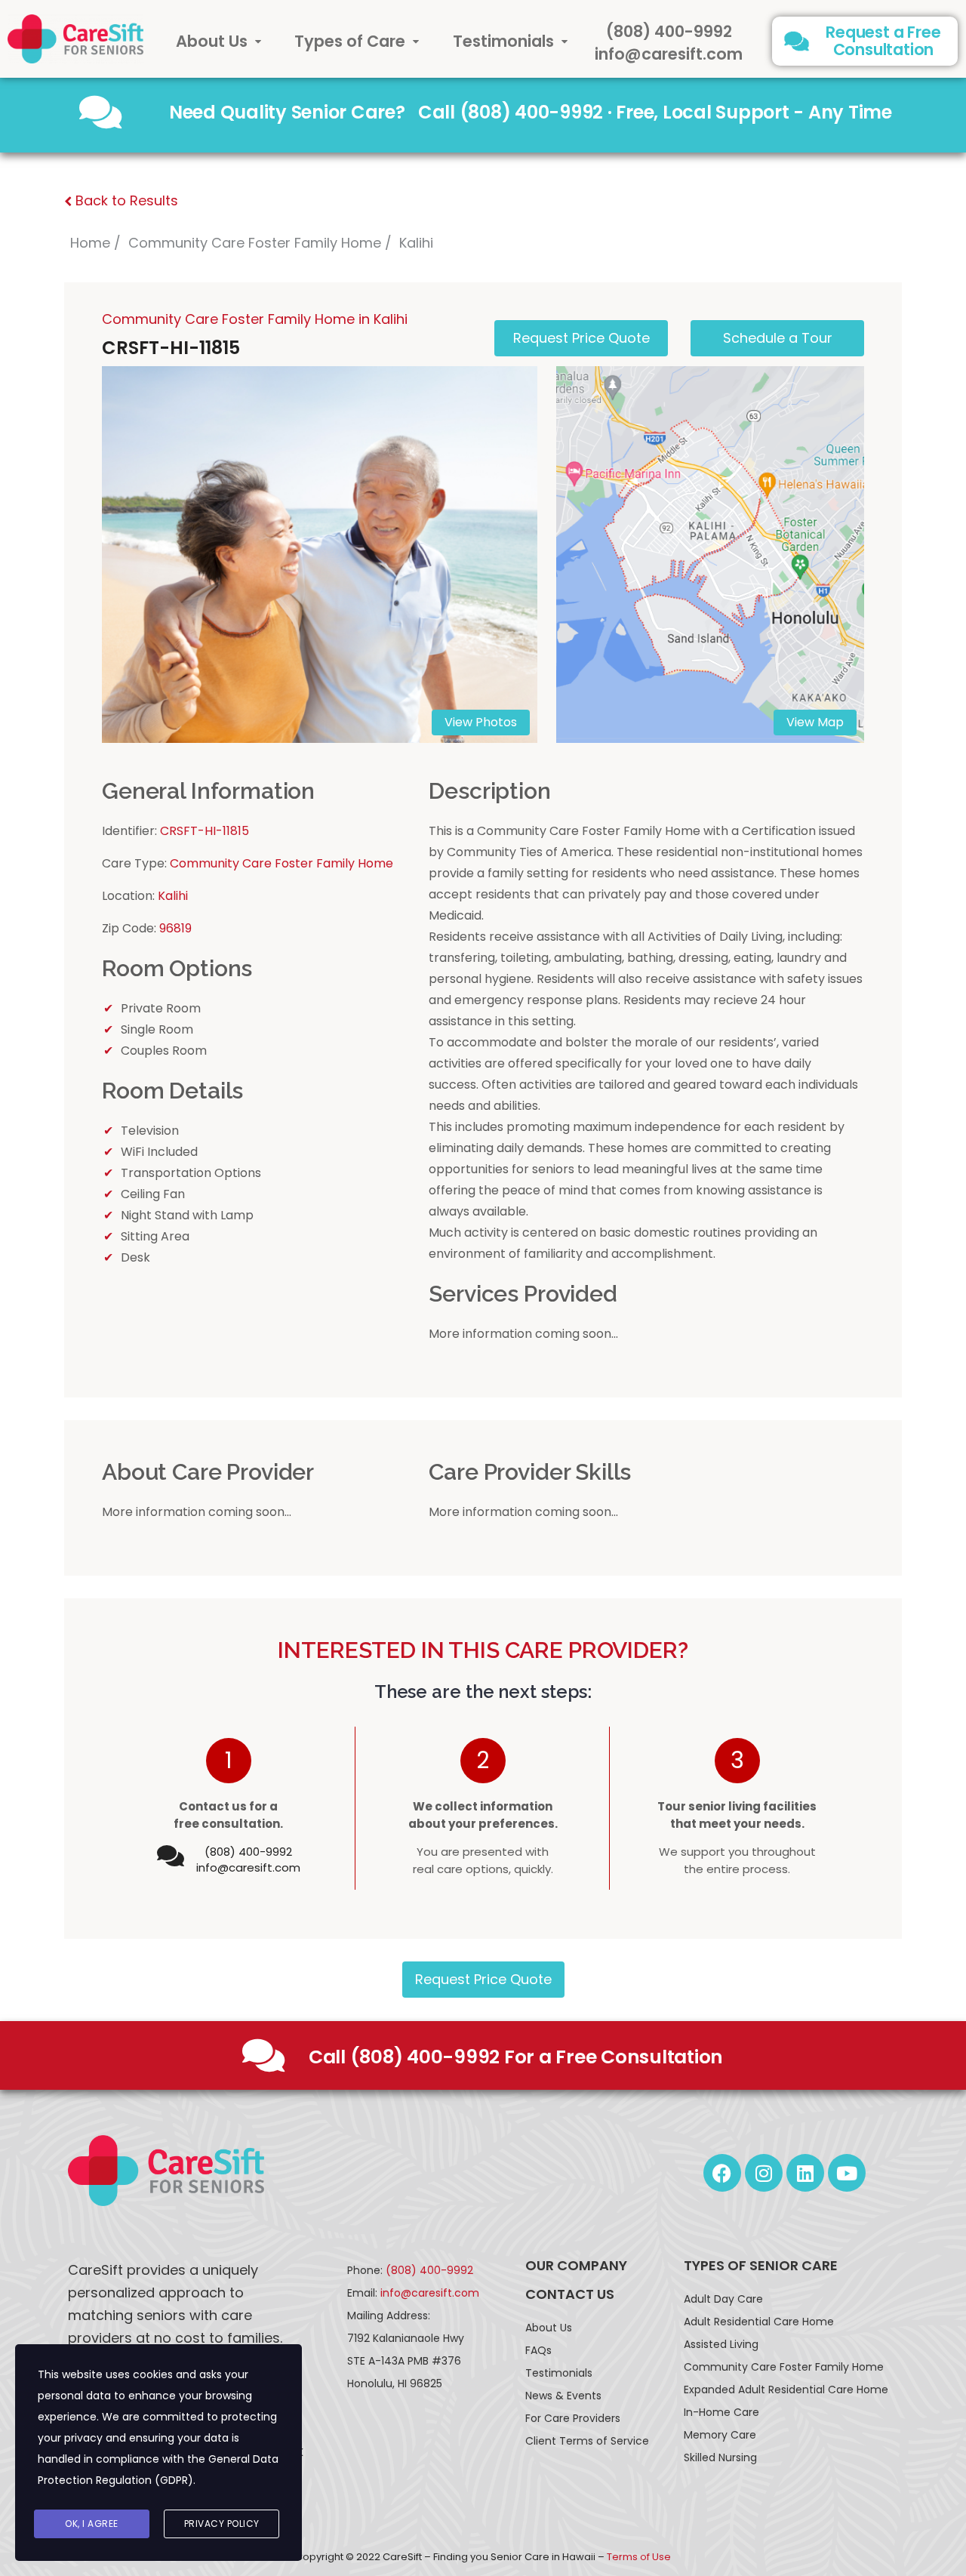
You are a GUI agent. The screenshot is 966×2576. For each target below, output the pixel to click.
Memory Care (720, 2435)
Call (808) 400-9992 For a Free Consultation (516, 2057)
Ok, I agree (92, 2524)
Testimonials (503, 41)
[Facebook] (722, 2173)
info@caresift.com (669, 54)
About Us (212, 41)
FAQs (538, 2350)
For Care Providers (573, 2418)
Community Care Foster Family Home (255, 243)
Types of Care (350, 41)
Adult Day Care (723, 2299)
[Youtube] (847, 2173)
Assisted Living (721, 2344)
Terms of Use (639, 2557)
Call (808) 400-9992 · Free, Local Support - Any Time (655, 112)
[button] (218, 41)
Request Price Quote (483, 1979)
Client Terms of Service (587, 2441)
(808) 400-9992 (669, 31)
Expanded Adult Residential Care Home (786, 2390)
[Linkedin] (805, 2173)
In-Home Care (721, 2412)
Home (90, 243)
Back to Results (125, 200)
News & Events (563, 2396)
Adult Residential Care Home (759, 2322)
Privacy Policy (222, 2524)
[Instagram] (764, 2173)
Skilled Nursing (720, 2457)
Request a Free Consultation (883, 41)
